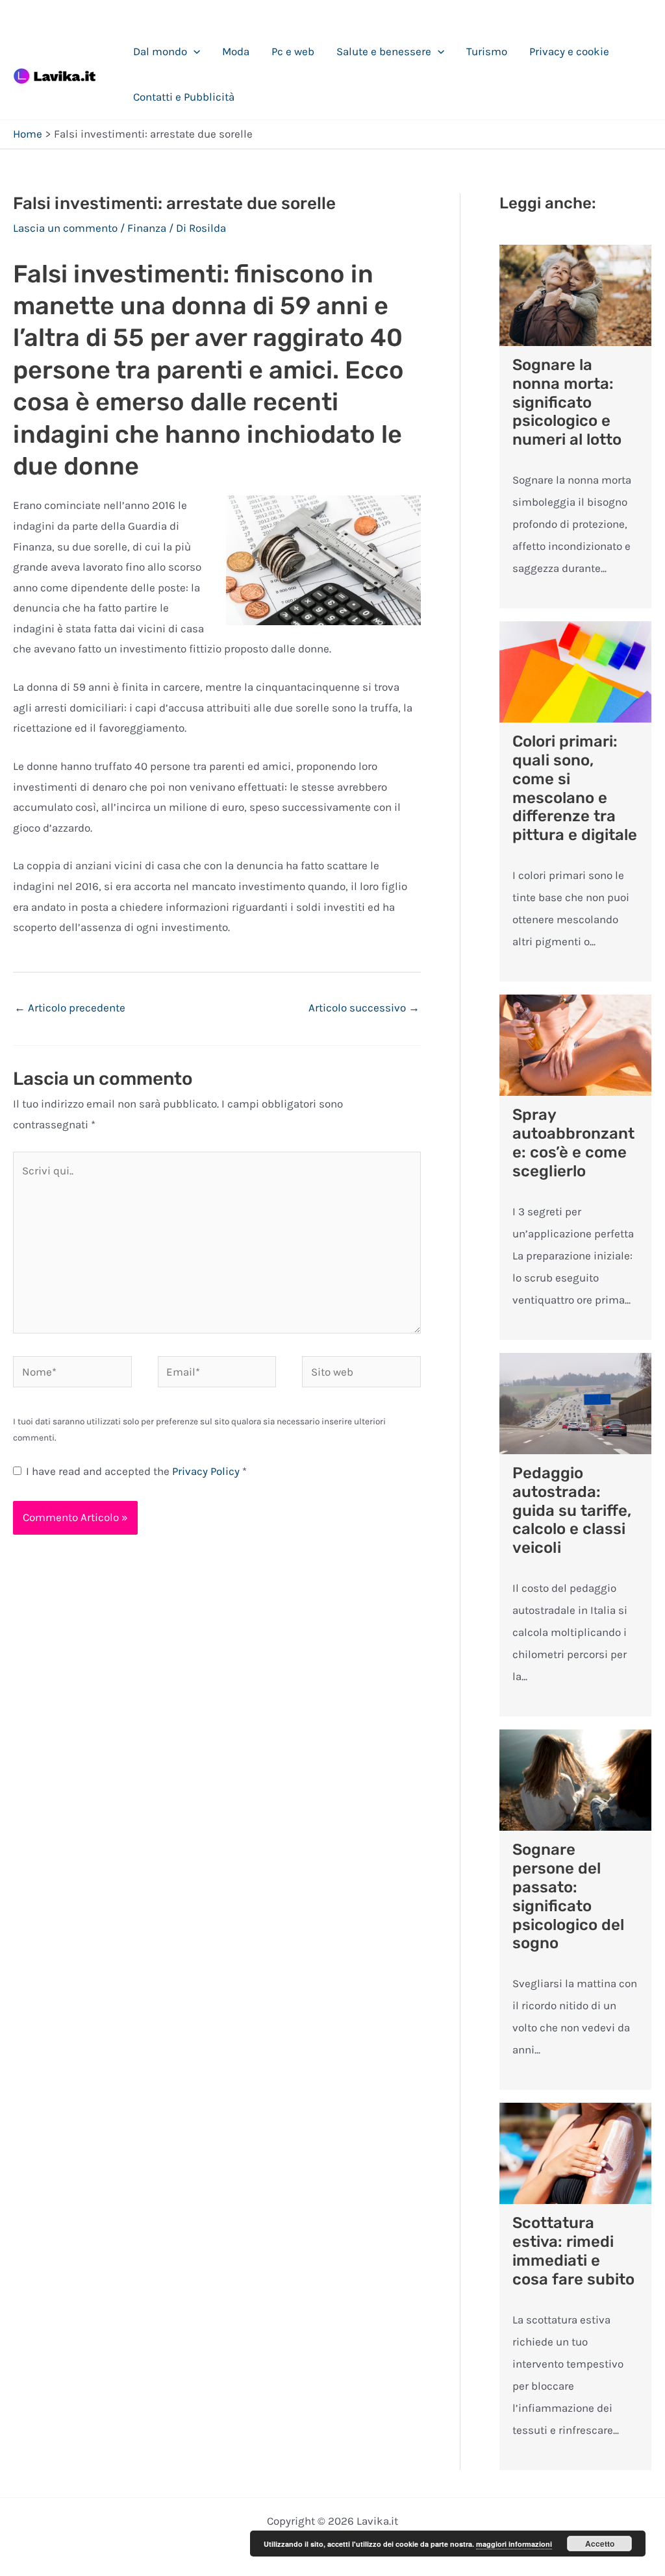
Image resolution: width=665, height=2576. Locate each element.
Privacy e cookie (569, 51)
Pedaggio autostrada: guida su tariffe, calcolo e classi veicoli (572, 1510)
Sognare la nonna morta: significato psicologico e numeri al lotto (567, 402)
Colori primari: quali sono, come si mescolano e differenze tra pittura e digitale (575, 788)
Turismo (487, 51)
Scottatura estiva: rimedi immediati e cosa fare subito (573, 2251)
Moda (236, 51)
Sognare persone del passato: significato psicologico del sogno (568, 1896)
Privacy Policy (207, 1471)
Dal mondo (160, 51)
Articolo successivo (364, 1008)
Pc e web (293, 51)
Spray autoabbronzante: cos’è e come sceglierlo (573, 1143)
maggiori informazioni (514, 2544)
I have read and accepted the (136, 1471)
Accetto (600, 2544)
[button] (194, 51)
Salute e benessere (384, 51)
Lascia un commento (65, 228)
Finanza (147, 228)
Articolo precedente (70, 1008)
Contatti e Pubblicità (184, 97)
